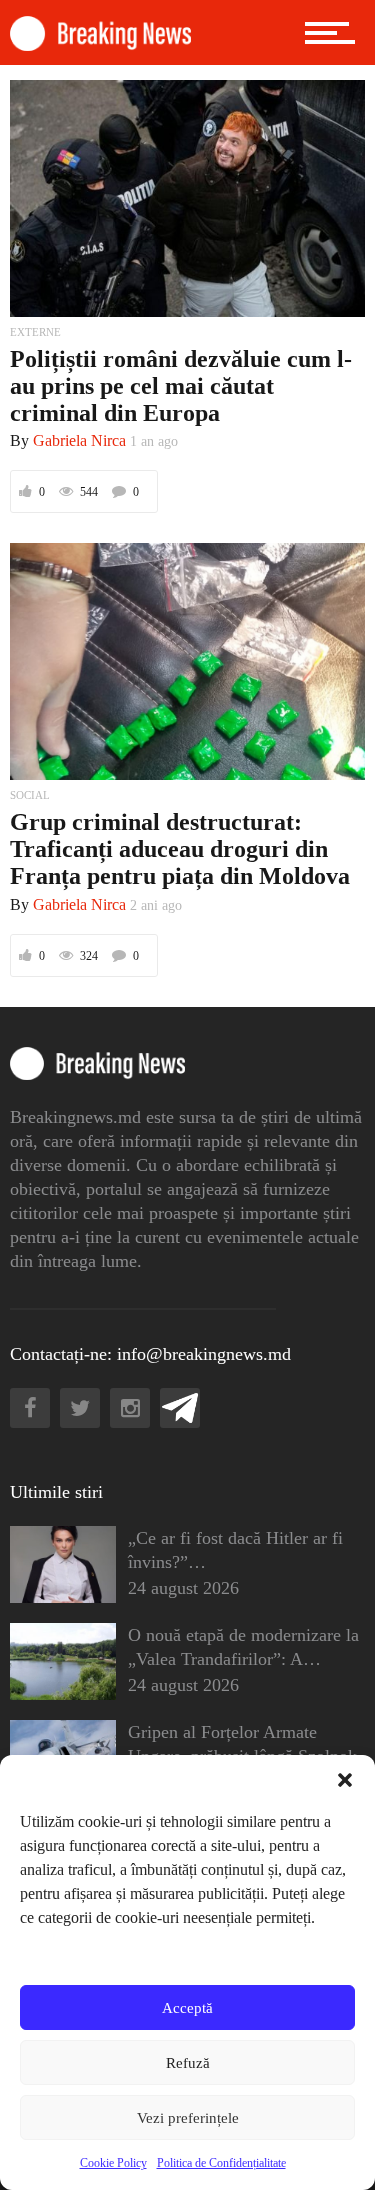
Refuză (188, 2063)
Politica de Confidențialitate (221, 2163)
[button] (345, 1780)
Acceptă (187, 2008)
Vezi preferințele (188, 2118)
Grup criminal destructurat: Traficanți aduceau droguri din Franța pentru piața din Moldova (180, 849)
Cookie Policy (113, 2163)
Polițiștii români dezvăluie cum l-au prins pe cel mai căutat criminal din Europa (181, 386)
